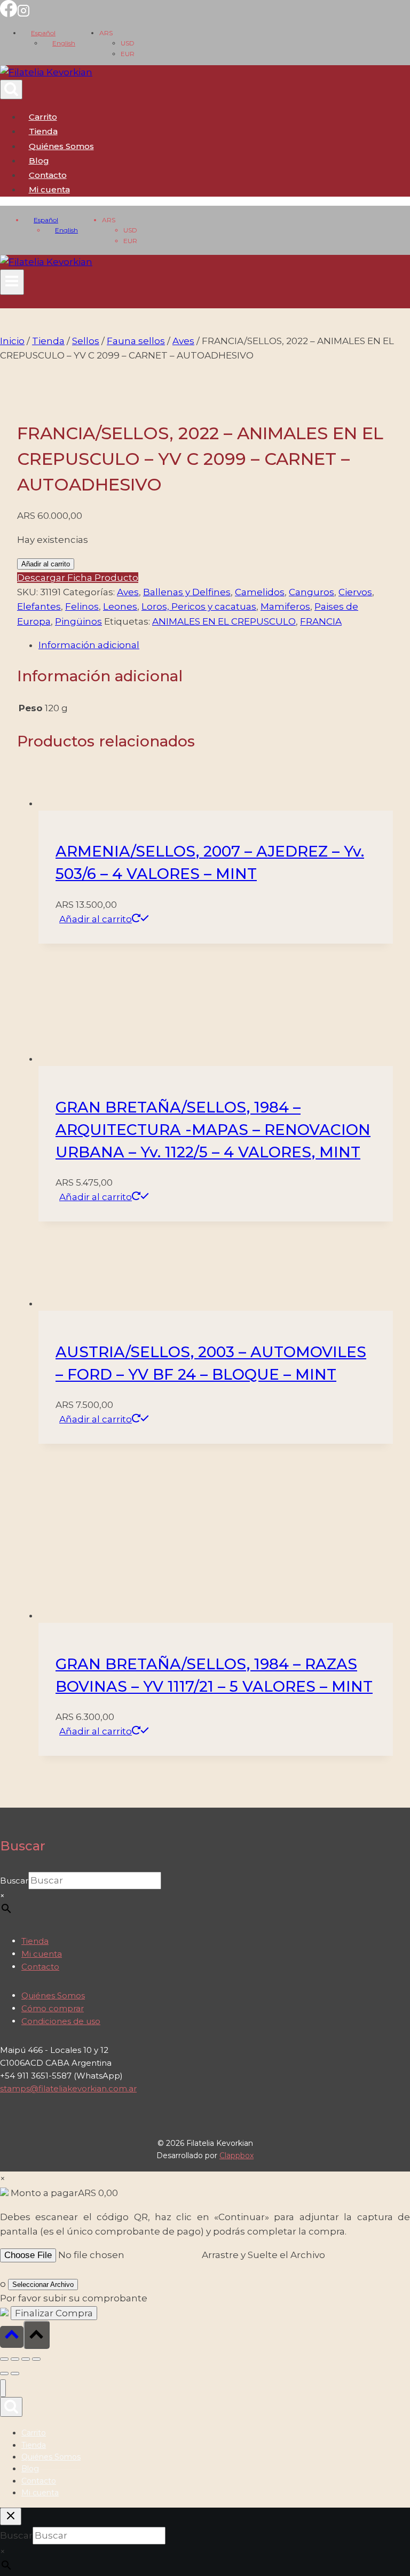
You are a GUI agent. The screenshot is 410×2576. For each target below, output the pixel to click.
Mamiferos (285, 606)
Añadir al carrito (46, 564)
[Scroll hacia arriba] (12, 2337)
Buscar (14, 1881)
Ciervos (355, 592)
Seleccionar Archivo (43, 2285)
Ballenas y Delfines (187, 592)
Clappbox (236, 2155)
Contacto (48, 175)
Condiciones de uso (61, 2021)
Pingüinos (78, 621)
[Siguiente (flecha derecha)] (15, 2373)
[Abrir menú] (12, 282)
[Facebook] (9, 14)
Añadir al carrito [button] (96, 919)
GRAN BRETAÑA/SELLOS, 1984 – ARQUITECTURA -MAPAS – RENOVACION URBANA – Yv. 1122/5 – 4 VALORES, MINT (213, 1130)
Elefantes (39, 606)
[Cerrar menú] (3, 2388)
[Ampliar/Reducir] (4, 2359)
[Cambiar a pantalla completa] (15, 2359)
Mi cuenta (42, 1954)
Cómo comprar (53, 2008)
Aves (128, 592)
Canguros (312, 592)
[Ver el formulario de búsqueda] (11, 90)
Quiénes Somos (61, 146)
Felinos (82, 606)
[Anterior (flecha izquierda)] (4, 2373)
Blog (39, 161)
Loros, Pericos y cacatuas (199, 606)
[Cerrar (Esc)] (36, 2359)
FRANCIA (321, 621)
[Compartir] (26, 2359)
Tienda (43, 131)
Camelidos (260, 592)
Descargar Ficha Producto (78, 578)
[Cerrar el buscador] (11, 2516)
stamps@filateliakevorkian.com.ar (68, 2088)
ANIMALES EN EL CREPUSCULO (224, 621)
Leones (120, 606)
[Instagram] (23, 14)
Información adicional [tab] (89, 645)
